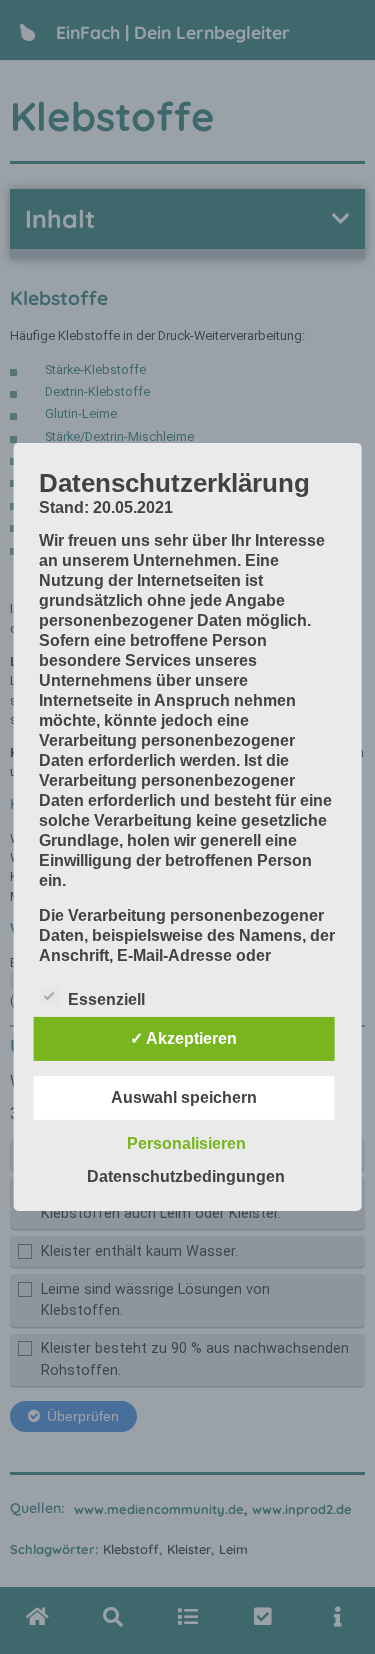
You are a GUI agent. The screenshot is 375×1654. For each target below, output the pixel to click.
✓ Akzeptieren (183, 1038)
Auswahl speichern (184, 1097)
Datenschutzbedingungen (186, 1176)
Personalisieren (186, 1143)
